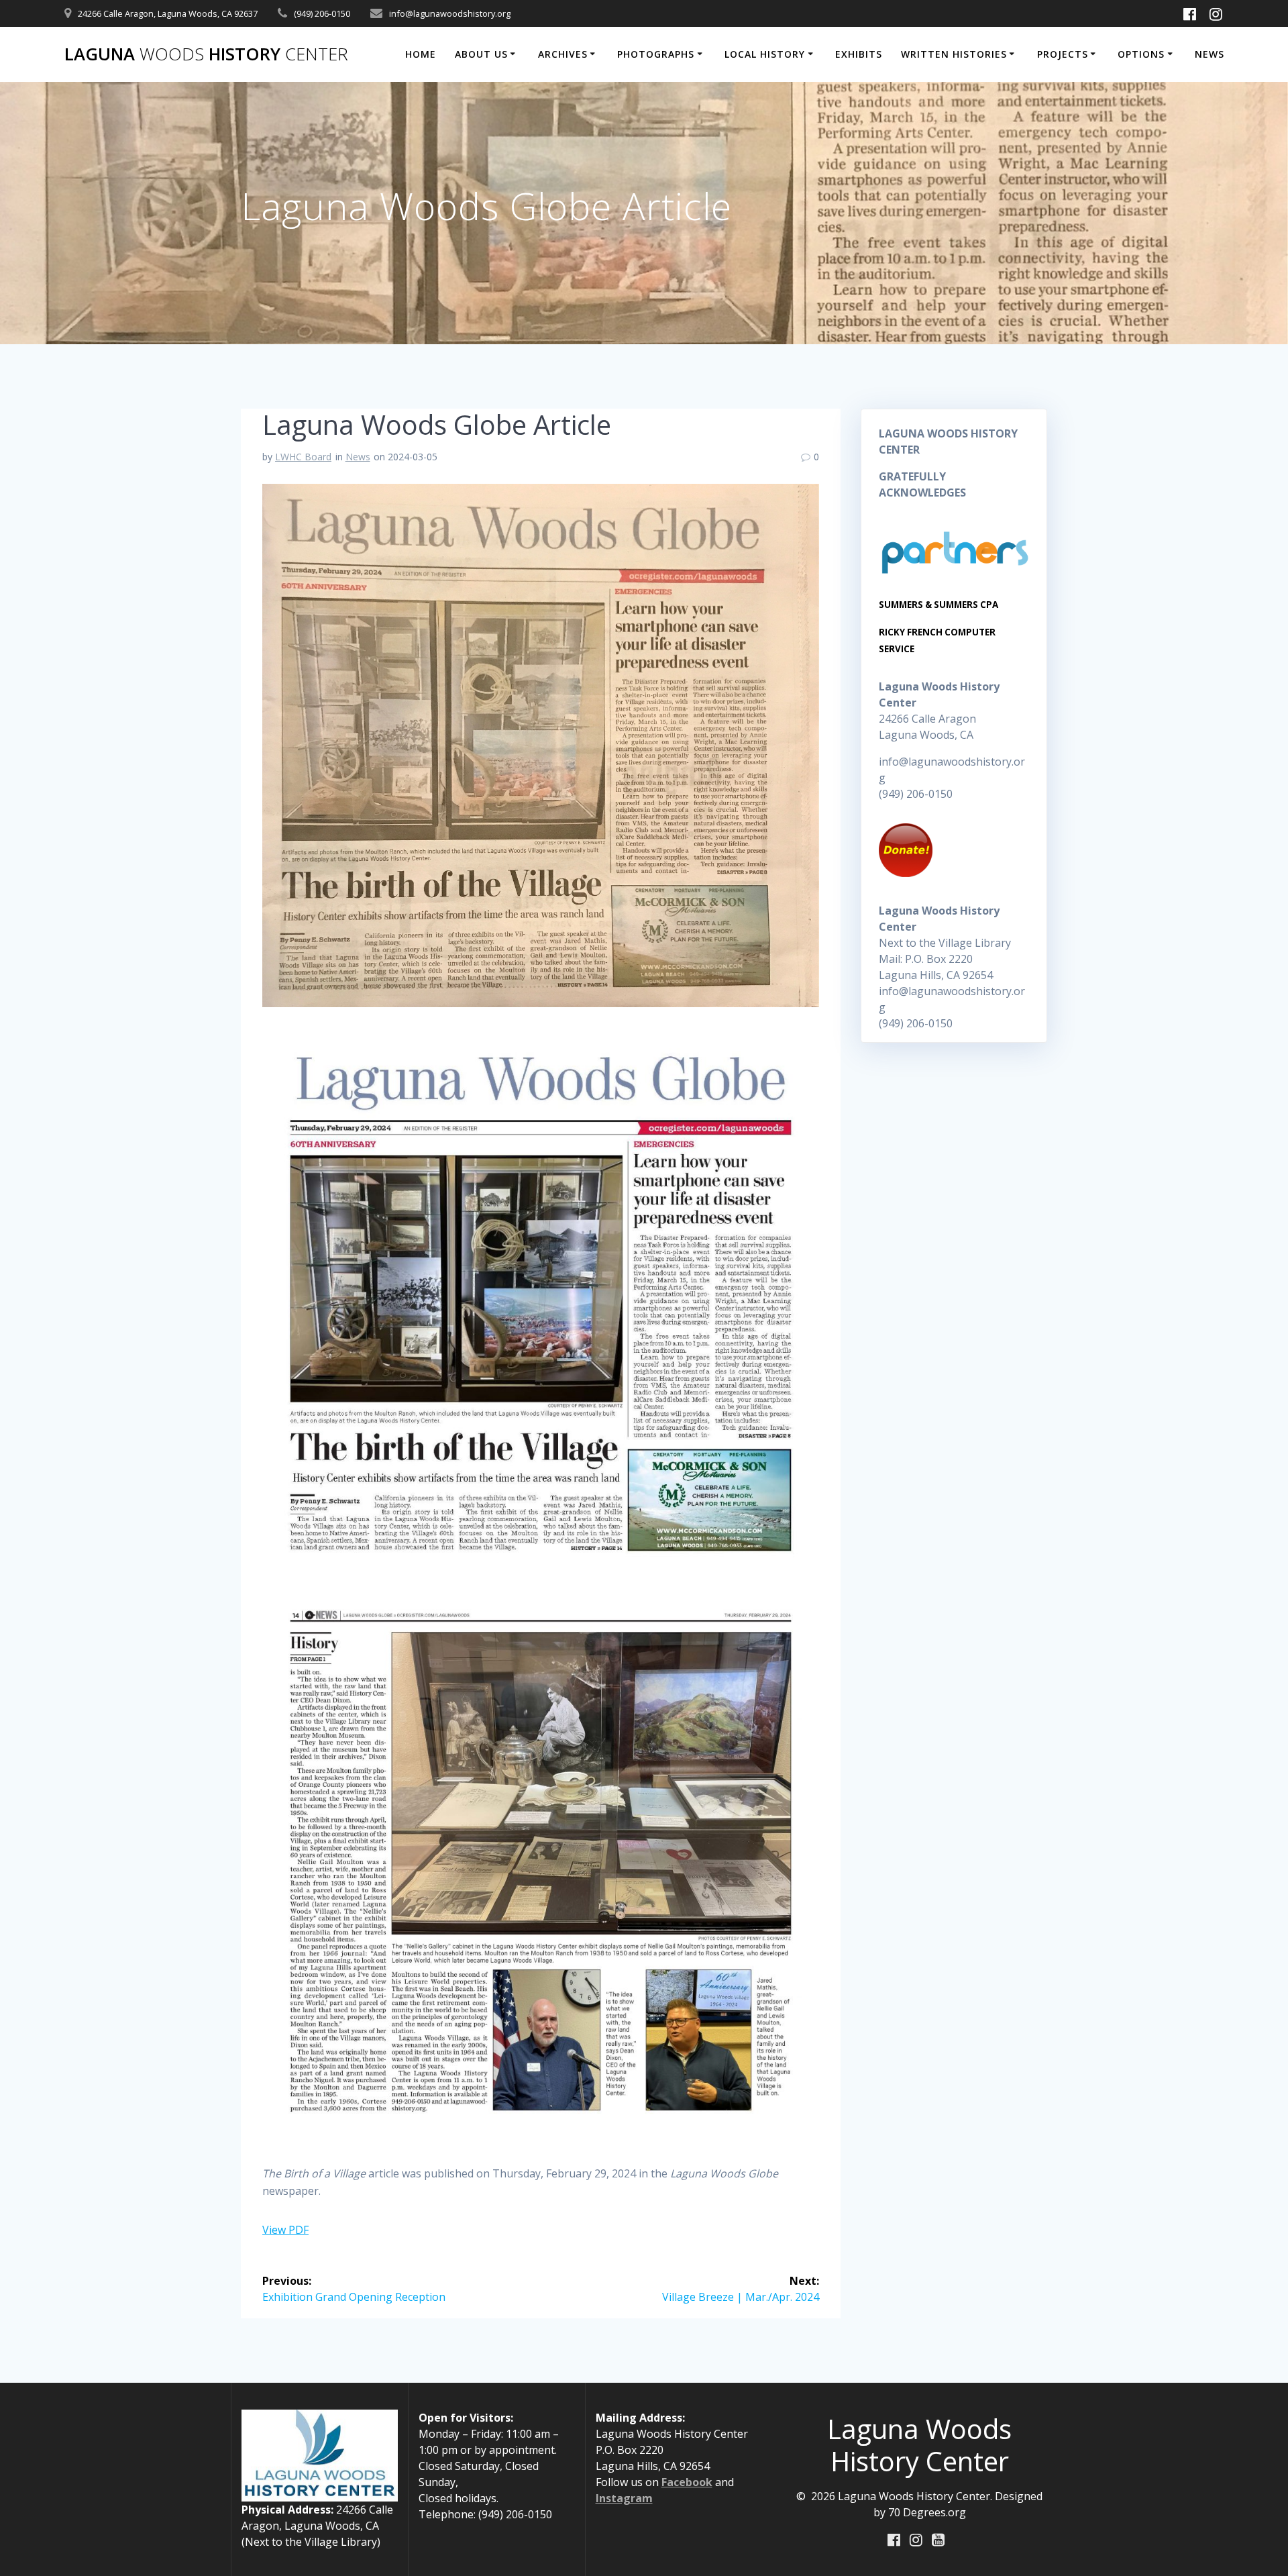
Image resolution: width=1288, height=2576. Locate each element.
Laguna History (206, 54)
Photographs (656, 54)
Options (1141, 54)
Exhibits (859, 54)
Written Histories (954, 54)
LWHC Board (303, 457)
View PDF (285, 2230)
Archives (563, 54)
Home (421, 54)
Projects (1063, 54)
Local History (765, 54)
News (1210, 54)
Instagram (624, 2498)
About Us (481, 54)
